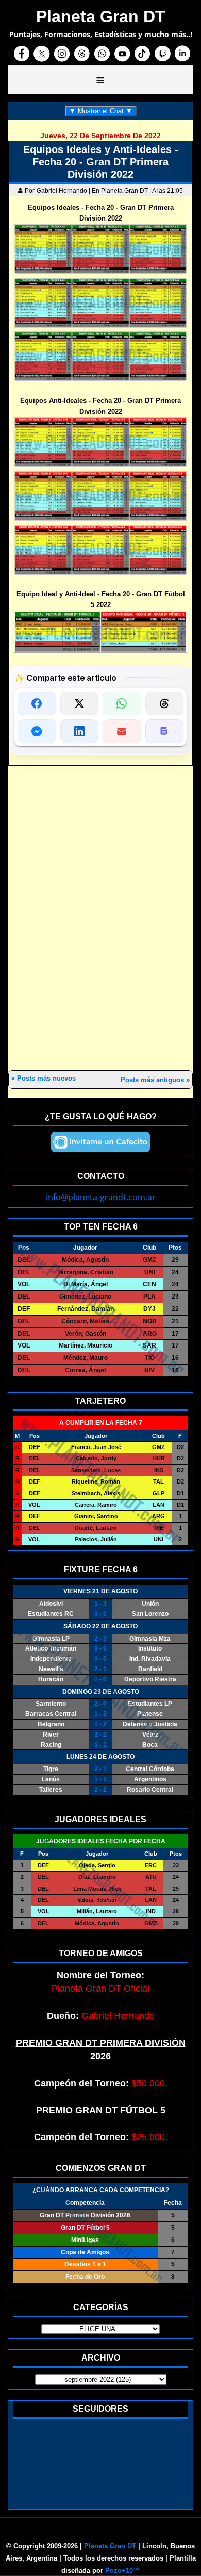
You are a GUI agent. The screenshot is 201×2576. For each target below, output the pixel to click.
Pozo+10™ (122, 2571)
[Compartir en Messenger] (37, 731)
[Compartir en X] (80, 703)
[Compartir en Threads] (165, 703)
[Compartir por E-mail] (122, 731)
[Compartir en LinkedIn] (80, 731)
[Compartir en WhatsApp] (122, 703)
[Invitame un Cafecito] (100, 1142)
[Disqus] (100, 919)
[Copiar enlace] (165, 731)
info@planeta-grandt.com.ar (101, 1197)
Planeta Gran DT (110, 2546)
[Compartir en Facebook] (37, 703)
